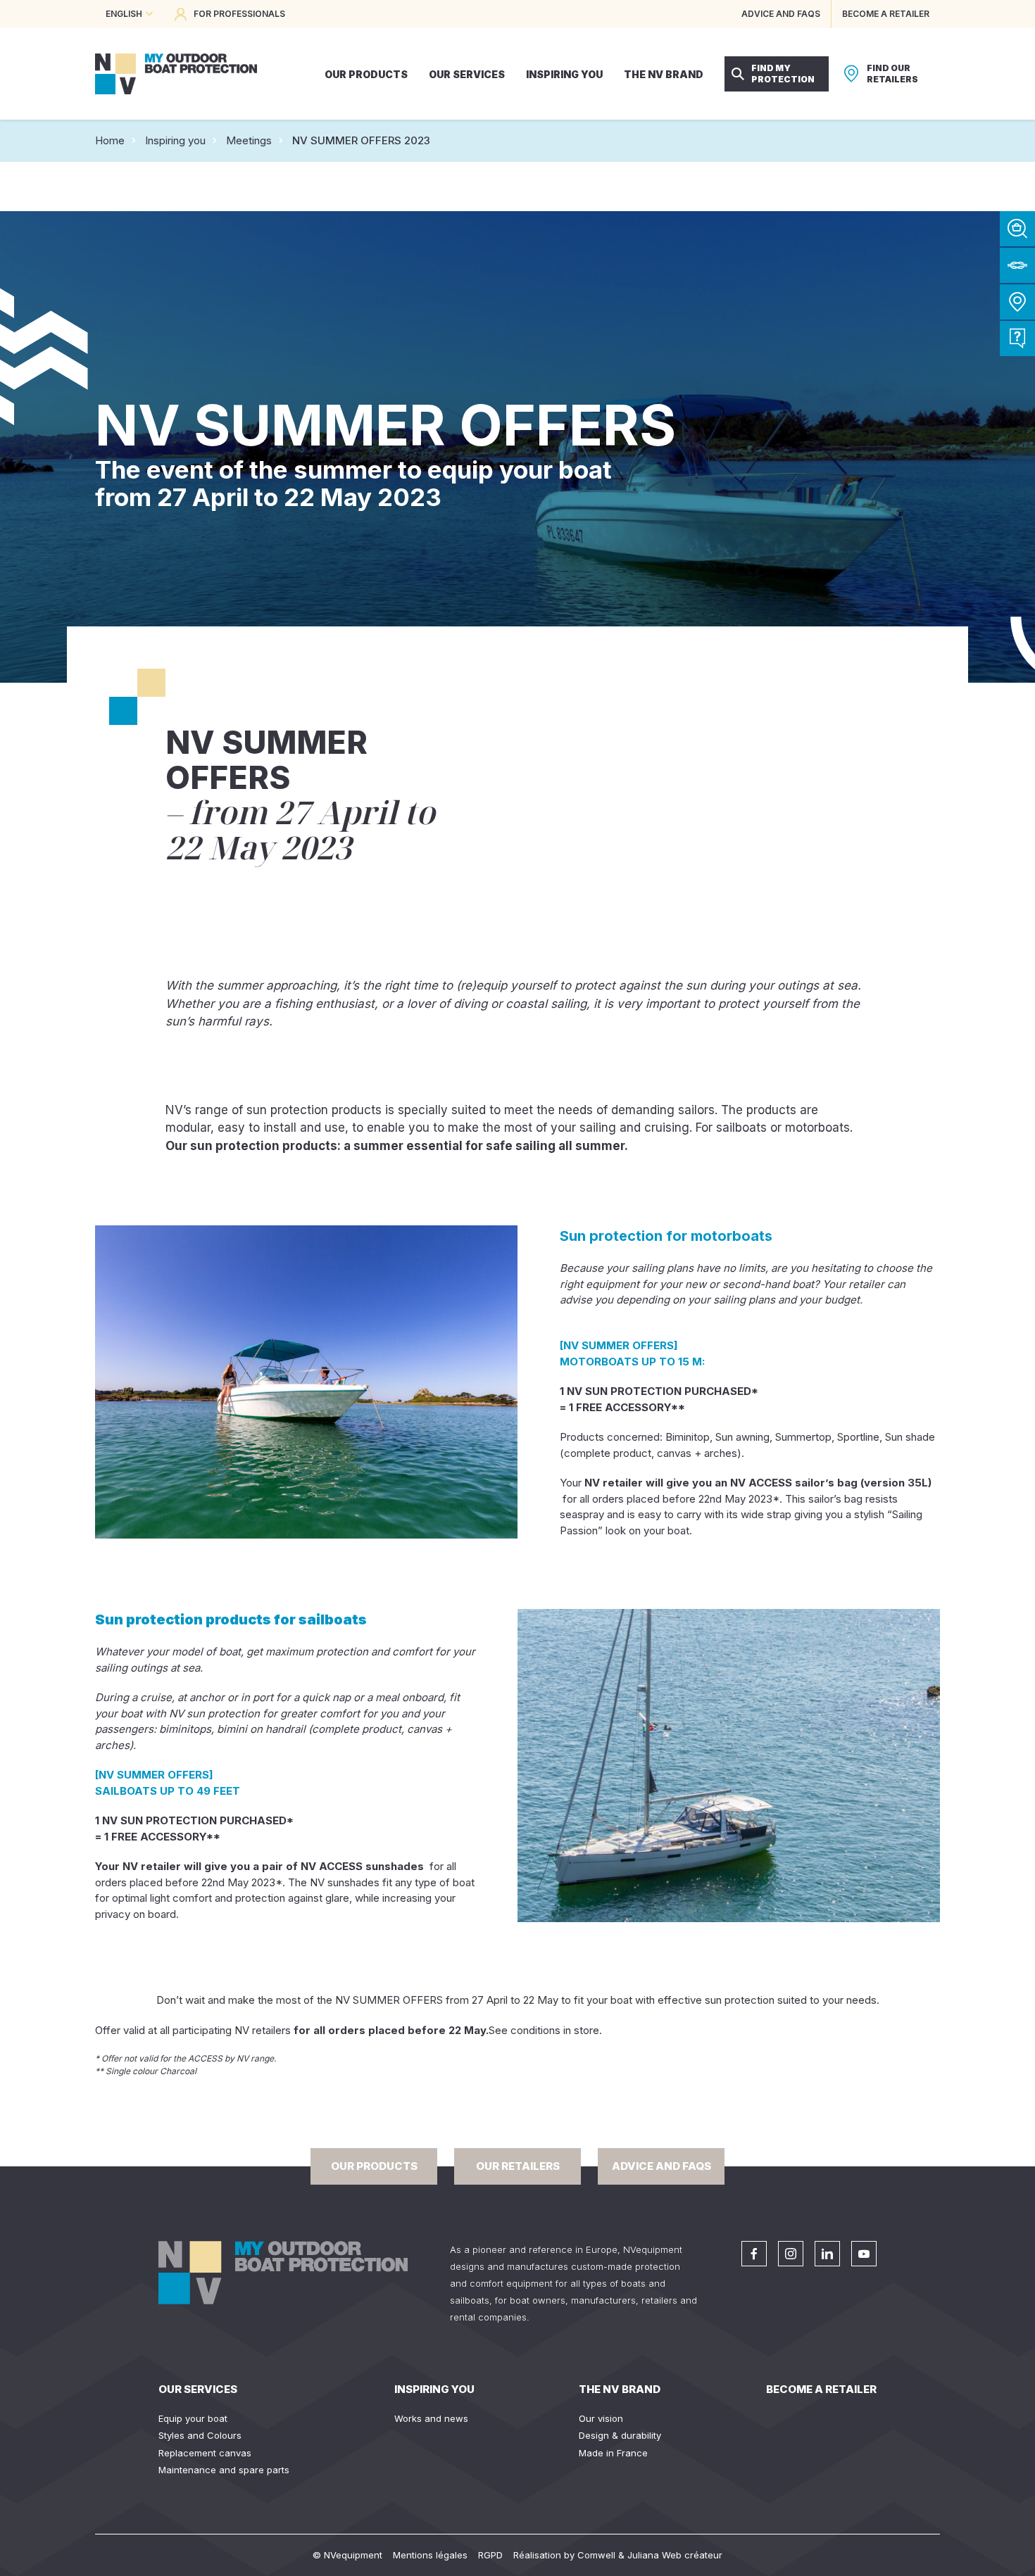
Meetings (249, 140)
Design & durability (620, 2435)
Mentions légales (430, 2555)
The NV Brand (620, 2389)
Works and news (431, 2418)
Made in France (613, 2453)
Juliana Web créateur (675, 2555)
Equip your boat (193, 2418)
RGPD (490, 2555)
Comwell (596, 2555)
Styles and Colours (200, 2435)
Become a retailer (821, 2389)
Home (110, 140)
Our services (198, 2389)
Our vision (601, 2418)
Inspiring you (175, 140)
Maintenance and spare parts (224, 2470)
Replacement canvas (205, 2453)
